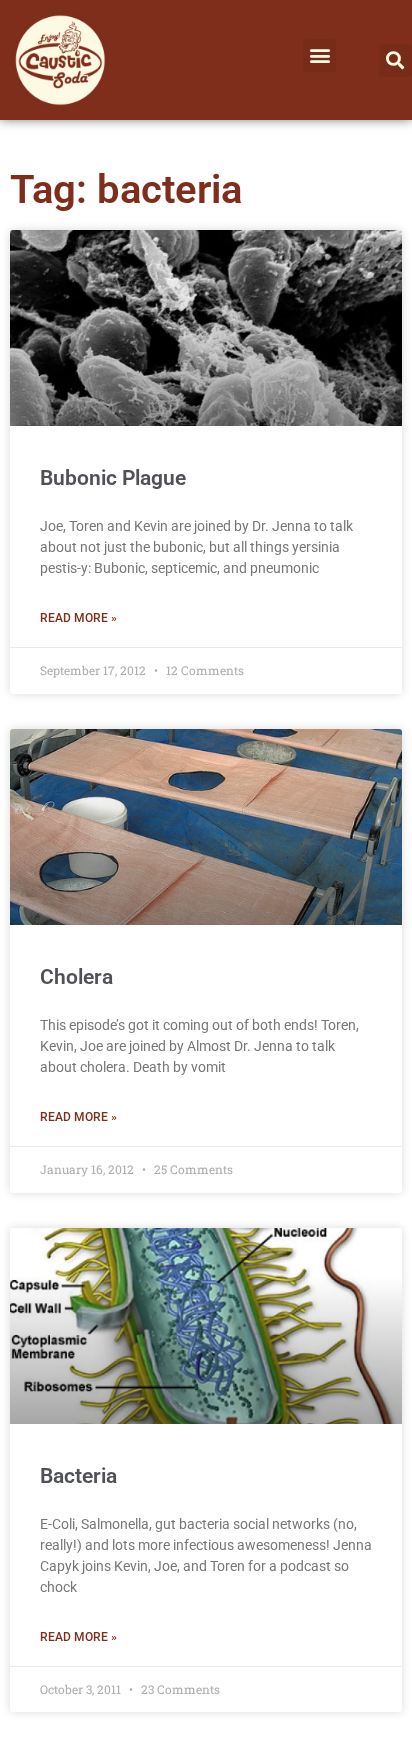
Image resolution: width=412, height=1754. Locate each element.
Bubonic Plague (113, 478)
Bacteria (78, 1476)
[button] (319, 55)
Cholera (76, 977)
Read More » (78, 618)
